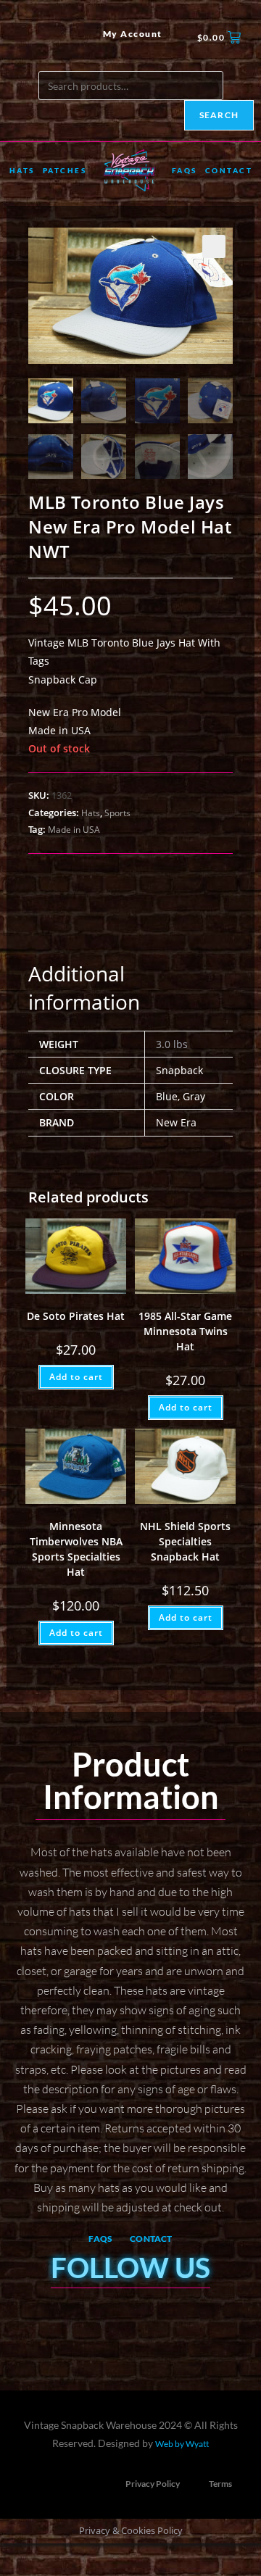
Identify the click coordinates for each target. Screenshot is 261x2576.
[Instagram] (49, 38)
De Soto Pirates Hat (76, 1316)
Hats (22, 170)
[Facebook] (24, 38)
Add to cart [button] (76, 1377)
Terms (220, 2484)
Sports (117, 813)
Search (219, 115)
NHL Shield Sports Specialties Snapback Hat (185, 1541)
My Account (133, 34)
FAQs (185, 170)
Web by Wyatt (182, 2444)
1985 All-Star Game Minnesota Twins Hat (185, 1331)
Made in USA (74, 830)
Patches (65, 170)
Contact (229, 170)
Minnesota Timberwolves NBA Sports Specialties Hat (76, 1549)
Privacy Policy (153, 2484)
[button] (214, 246)
